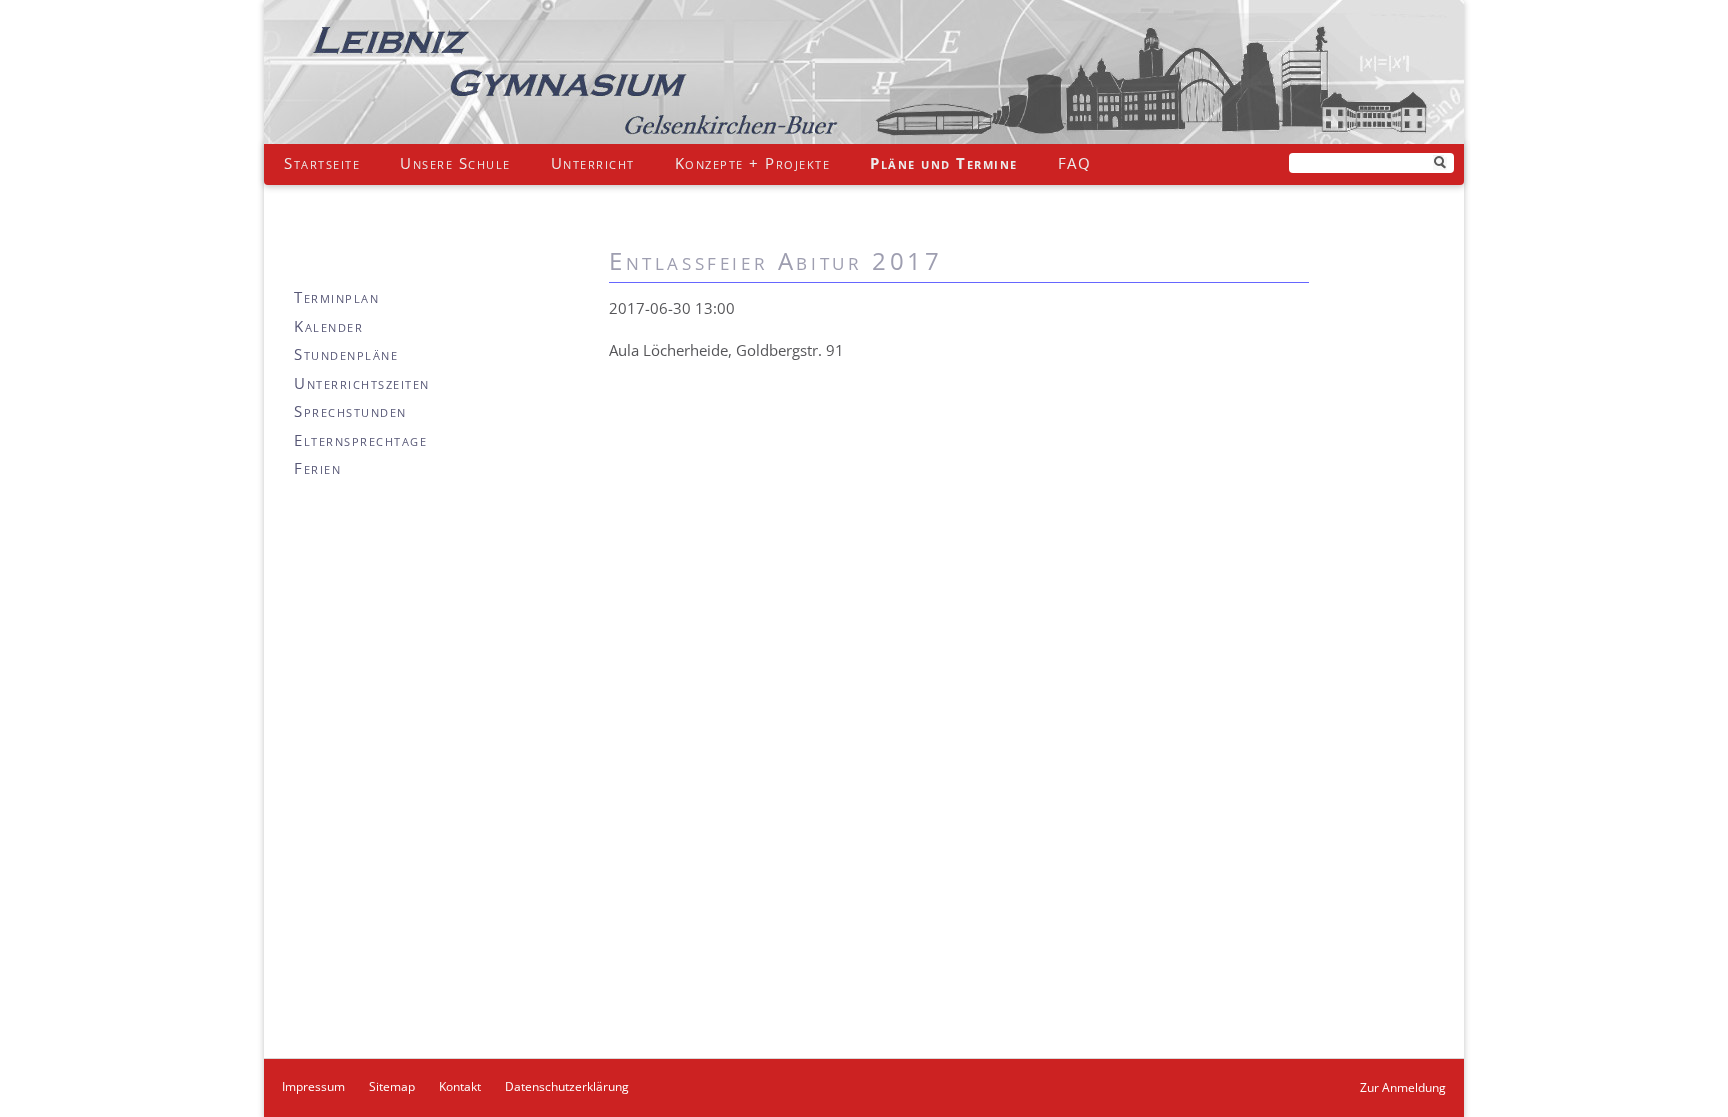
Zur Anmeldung (1403, 1087)
